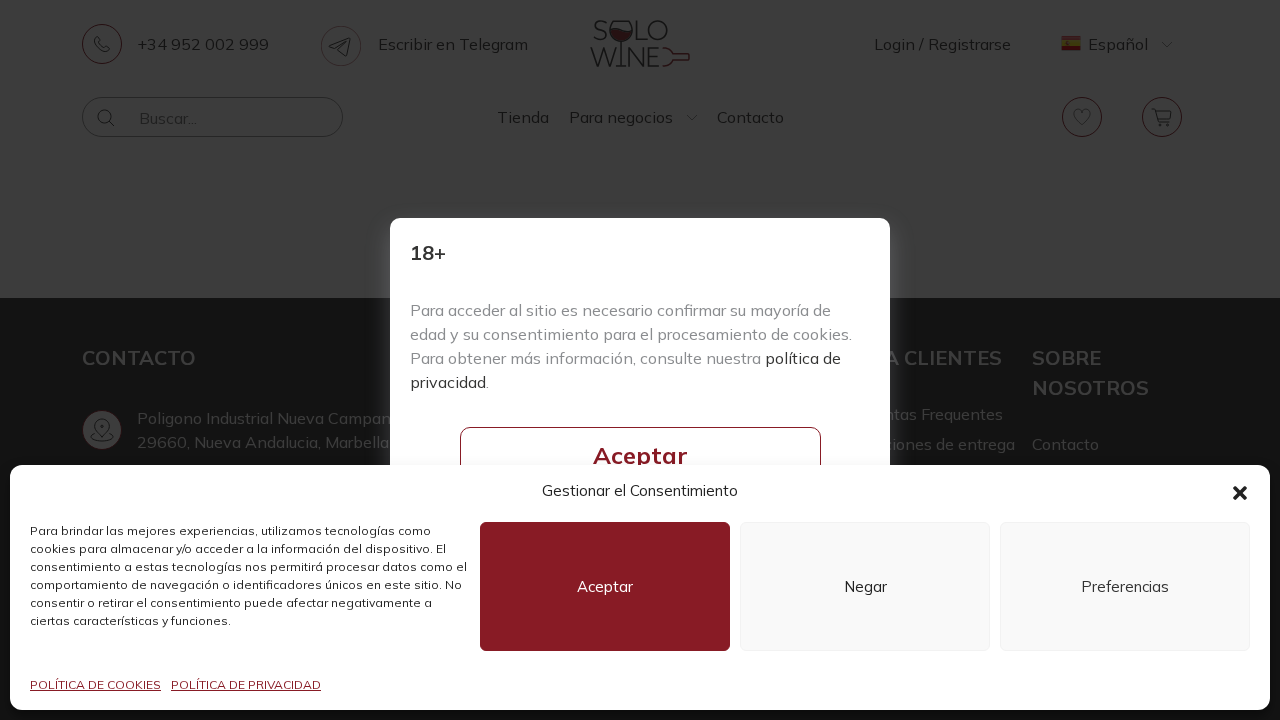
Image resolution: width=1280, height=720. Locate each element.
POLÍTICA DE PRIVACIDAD (246, 684)
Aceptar (640, 455)
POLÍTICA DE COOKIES (95, 684)
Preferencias (1125, 586)
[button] (1240, 491)
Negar (865, 586)
